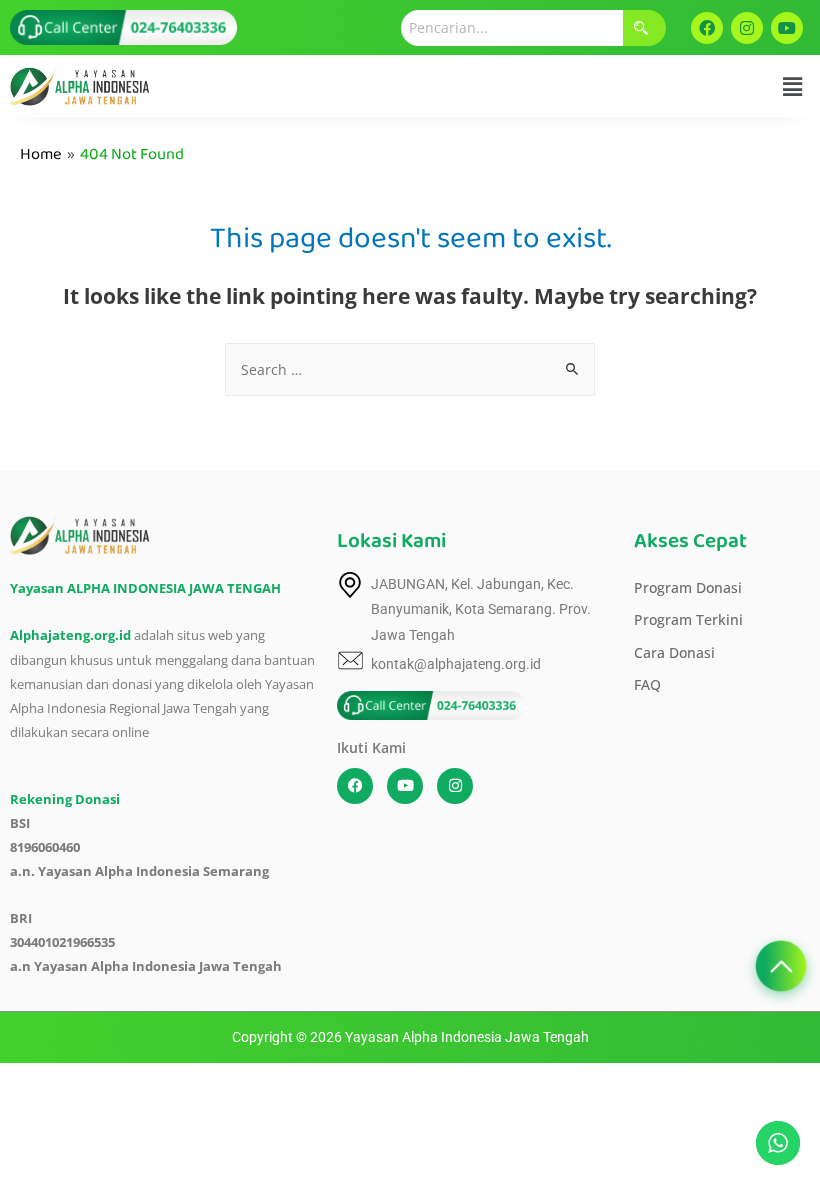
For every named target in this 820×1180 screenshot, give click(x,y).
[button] (793, 86)
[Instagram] (747, 28)
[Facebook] (707, 28)
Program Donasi (688, 587)
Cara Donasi (674, 652)
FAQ (647, 684)
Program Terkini (688, 619)
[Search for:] (410, 369)
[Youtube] (787, 28)
